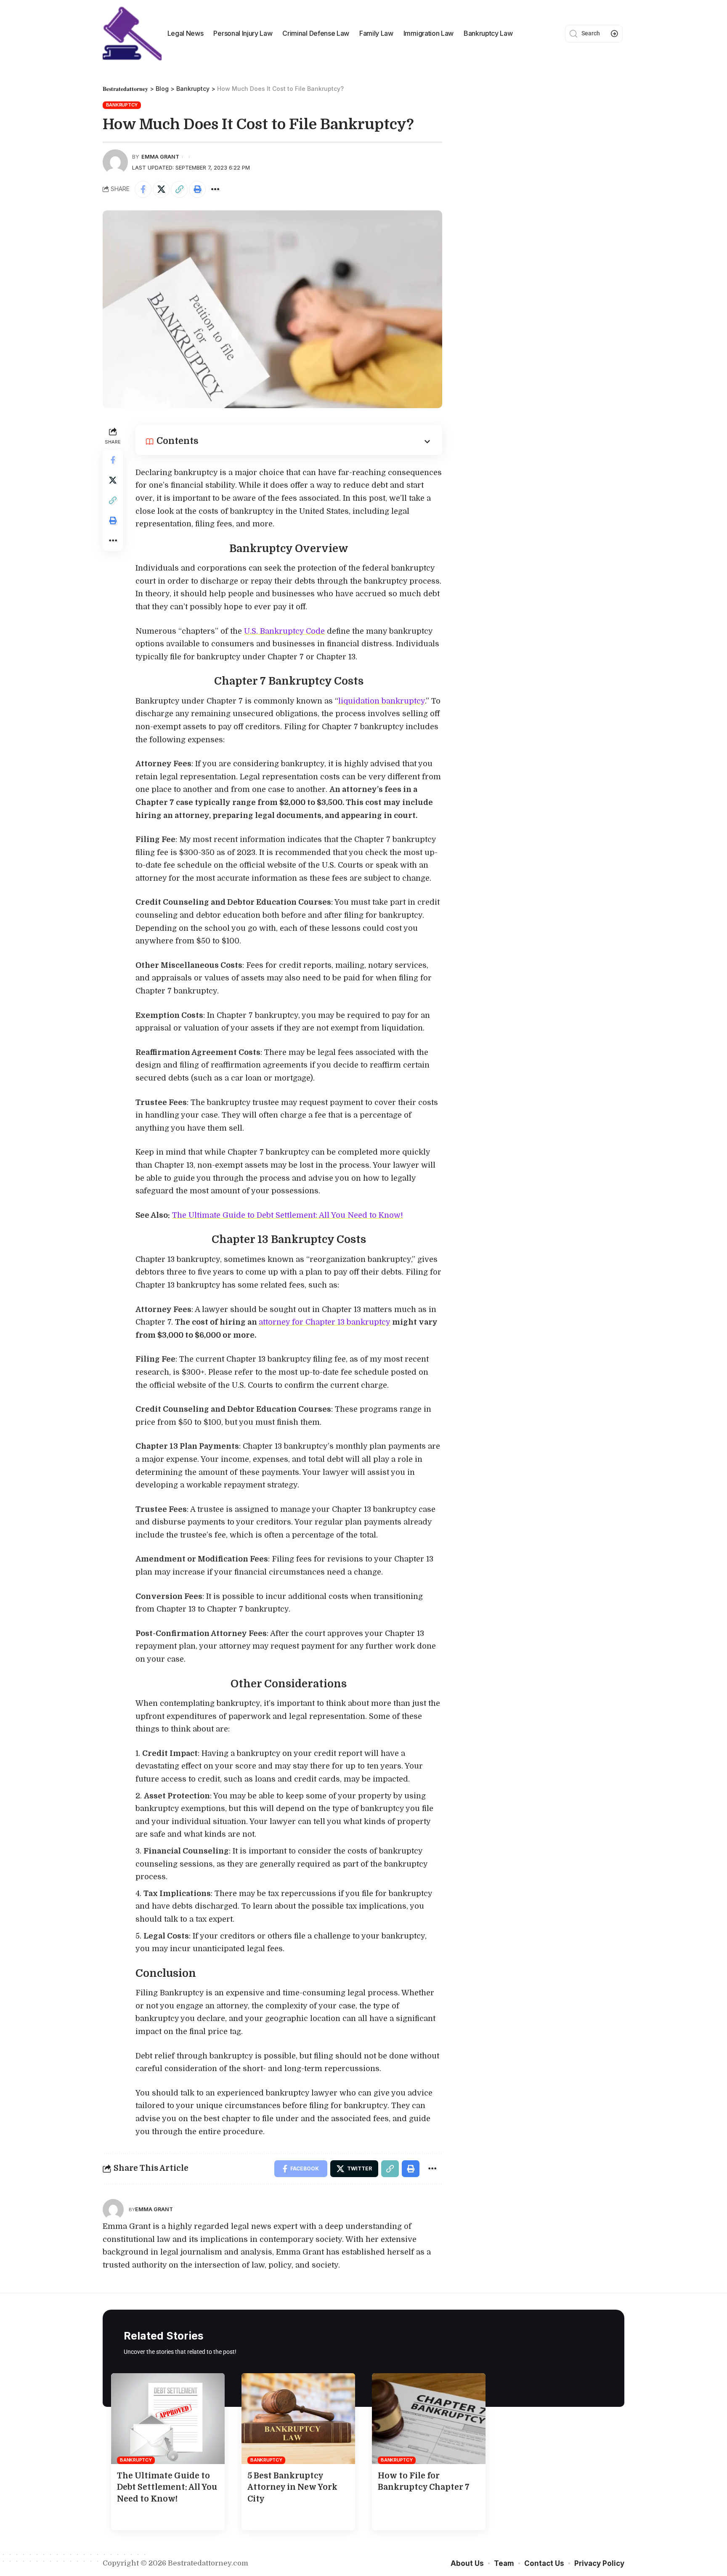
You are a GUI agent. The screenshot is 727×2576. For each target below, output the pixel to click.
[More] (215, 189)
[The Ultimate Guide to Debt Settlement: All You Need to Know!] (168, 2419)
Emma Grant (160, 157)
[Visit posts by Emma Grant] (113, 2210)
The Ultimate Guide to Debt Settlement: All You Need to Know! (288, 1215)
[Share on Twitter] (161, 189)
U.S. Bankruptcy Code (284, 631)
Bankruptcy (122, 105)
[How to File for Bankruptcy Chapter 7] (429, 2419)
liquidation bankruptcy (382, 701)
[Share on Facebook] (143, 189)
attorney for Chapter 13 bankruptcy (325, 1322)
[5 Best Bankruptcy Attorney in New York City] (298, 2419)
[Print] (197, 189)
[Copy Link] (179, 189)
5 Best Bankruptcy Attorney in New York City (292, 2487)
